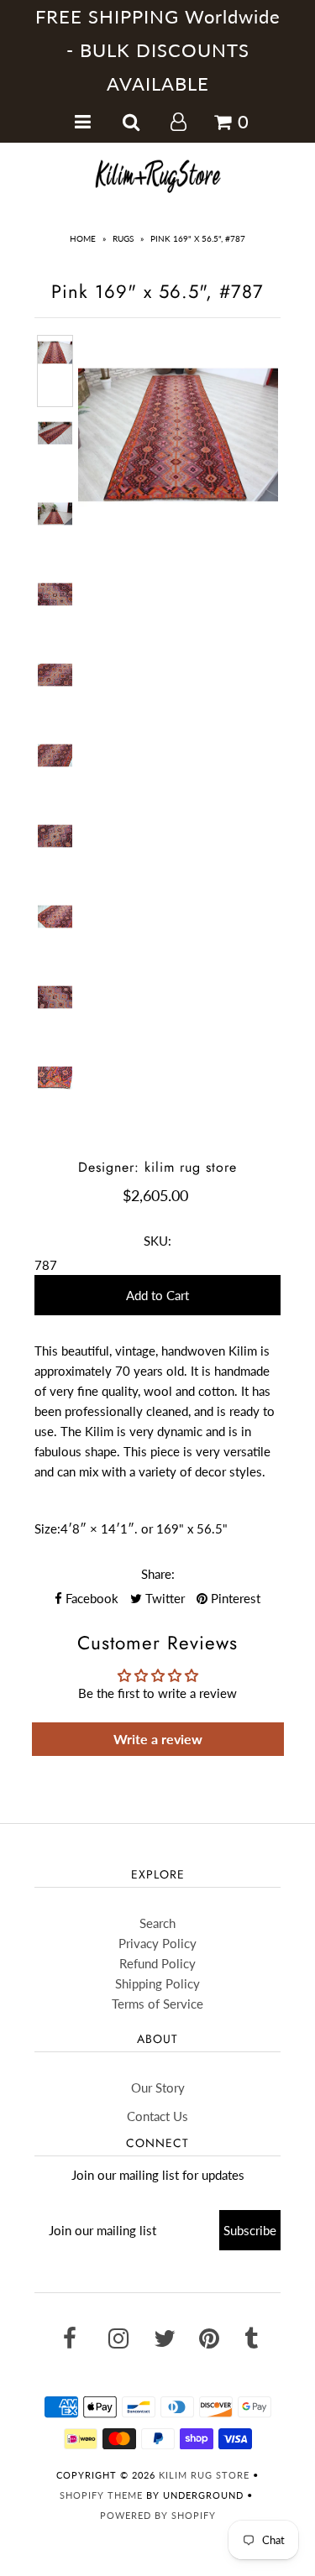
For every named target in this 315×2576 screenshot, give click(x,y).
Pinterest (234, 1598)
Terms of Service (157, 2004)
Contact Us (157, 2116)
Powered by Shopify (158, 2515)
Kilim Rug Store (204, 2475)
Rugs (123, 238)
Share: (158, 1574)
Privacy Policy (157, 1943)
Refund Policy (157, 1963)
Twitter (163, 1598)
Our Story (158, 2087)
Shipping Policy (157, 1983)
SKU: (157, 1241)
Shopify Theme (101, 2495)
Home (83, 238)
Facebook (90, 1598)
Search (157, 1923)
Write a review (158, 1739)
